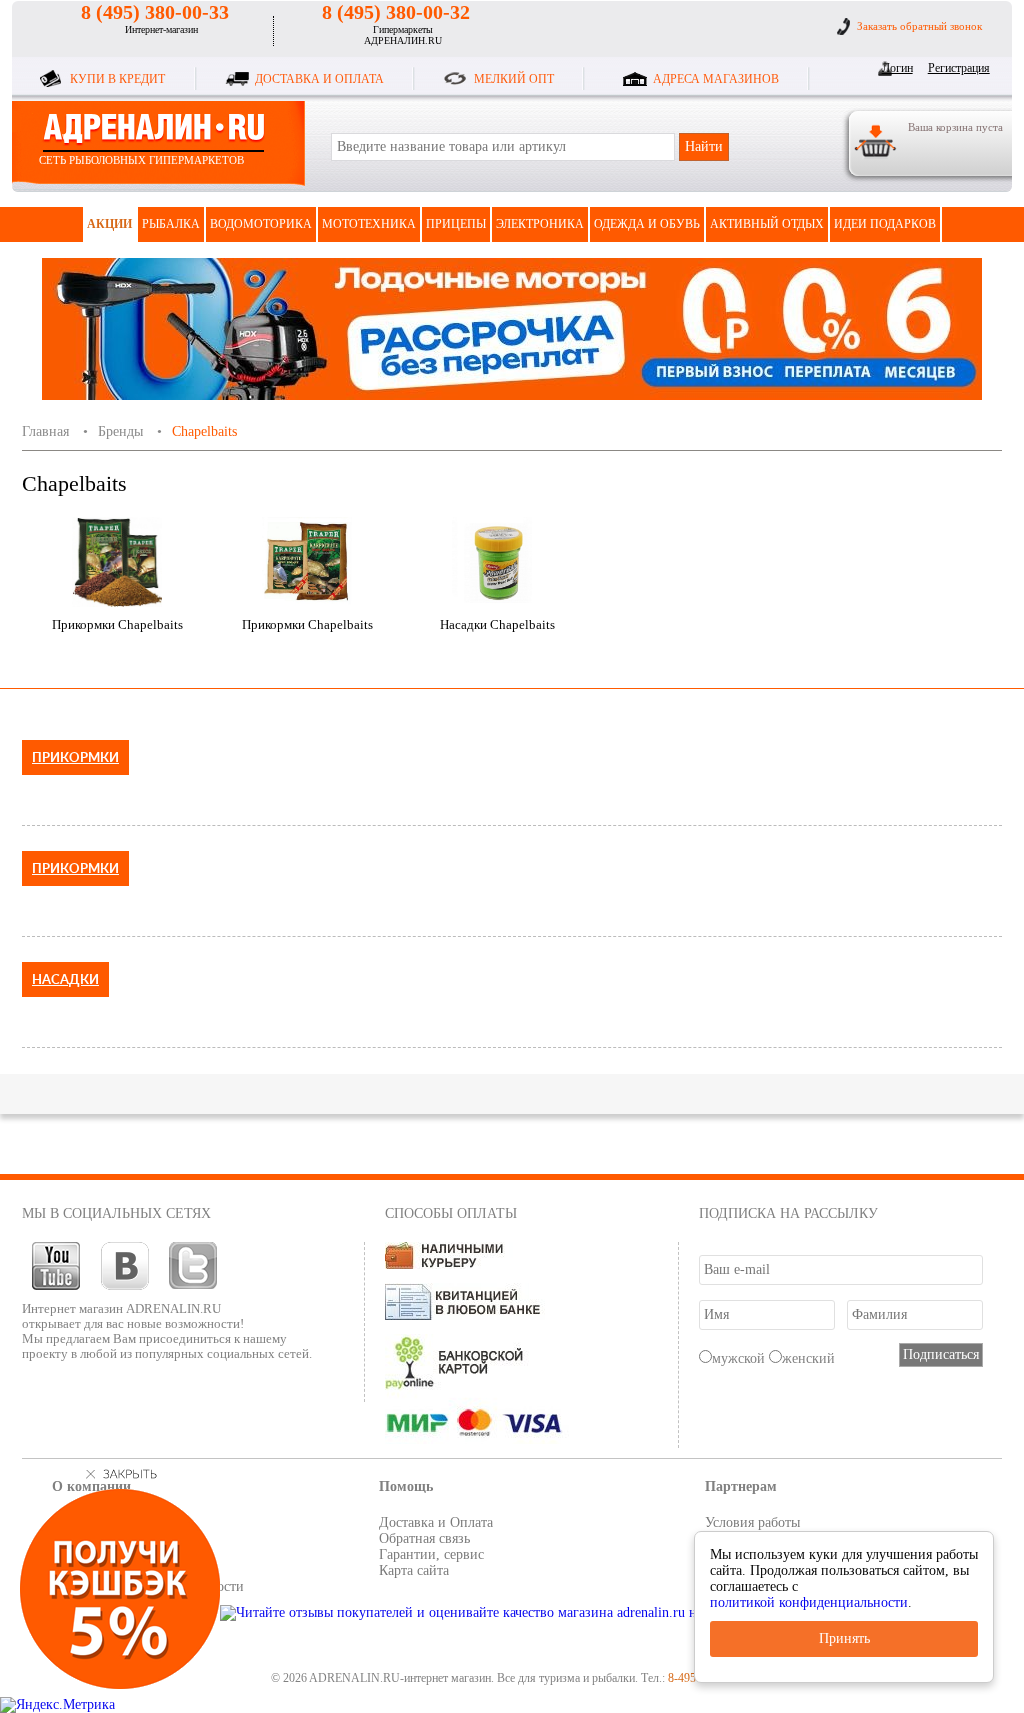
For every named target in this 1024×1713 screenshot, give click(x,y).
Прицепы (456, 224)
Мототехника (369, 224)
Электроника (540, 224)
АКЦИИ (109, 224)
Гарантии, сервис (431, 1554)
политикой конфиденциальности (809, 1602)
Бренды (120, 431)
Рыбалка (171, 224)
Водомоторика (261, 224)
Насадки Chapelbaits (497, 624)
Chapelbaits (204, 431)
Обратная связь (424, 1538)
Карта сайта (414, 1570)
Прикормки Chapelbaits (117, 624)
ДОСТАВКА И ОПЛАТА (319, 79)
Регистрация (955, 68)
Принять (844, 1638)
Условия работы (752, 1522)
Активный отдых (767, 224)
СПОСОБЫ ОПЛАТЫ (451, 1213)
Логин (897, 68)
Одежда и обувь (647, 224)
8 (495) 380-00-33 (155, 12)
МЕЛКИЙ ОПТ (514, 79)
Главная (45, 431)
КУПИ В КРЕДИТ (117, 79)
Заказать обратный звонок (919, 26)
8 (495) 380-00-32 (396, 12)
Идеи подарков (885, 224)
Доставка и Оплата (436, 1522)
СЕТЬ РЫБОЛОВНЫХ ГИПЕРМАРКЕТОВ (141, 160)
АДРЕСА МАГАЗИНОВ (716, 79)
